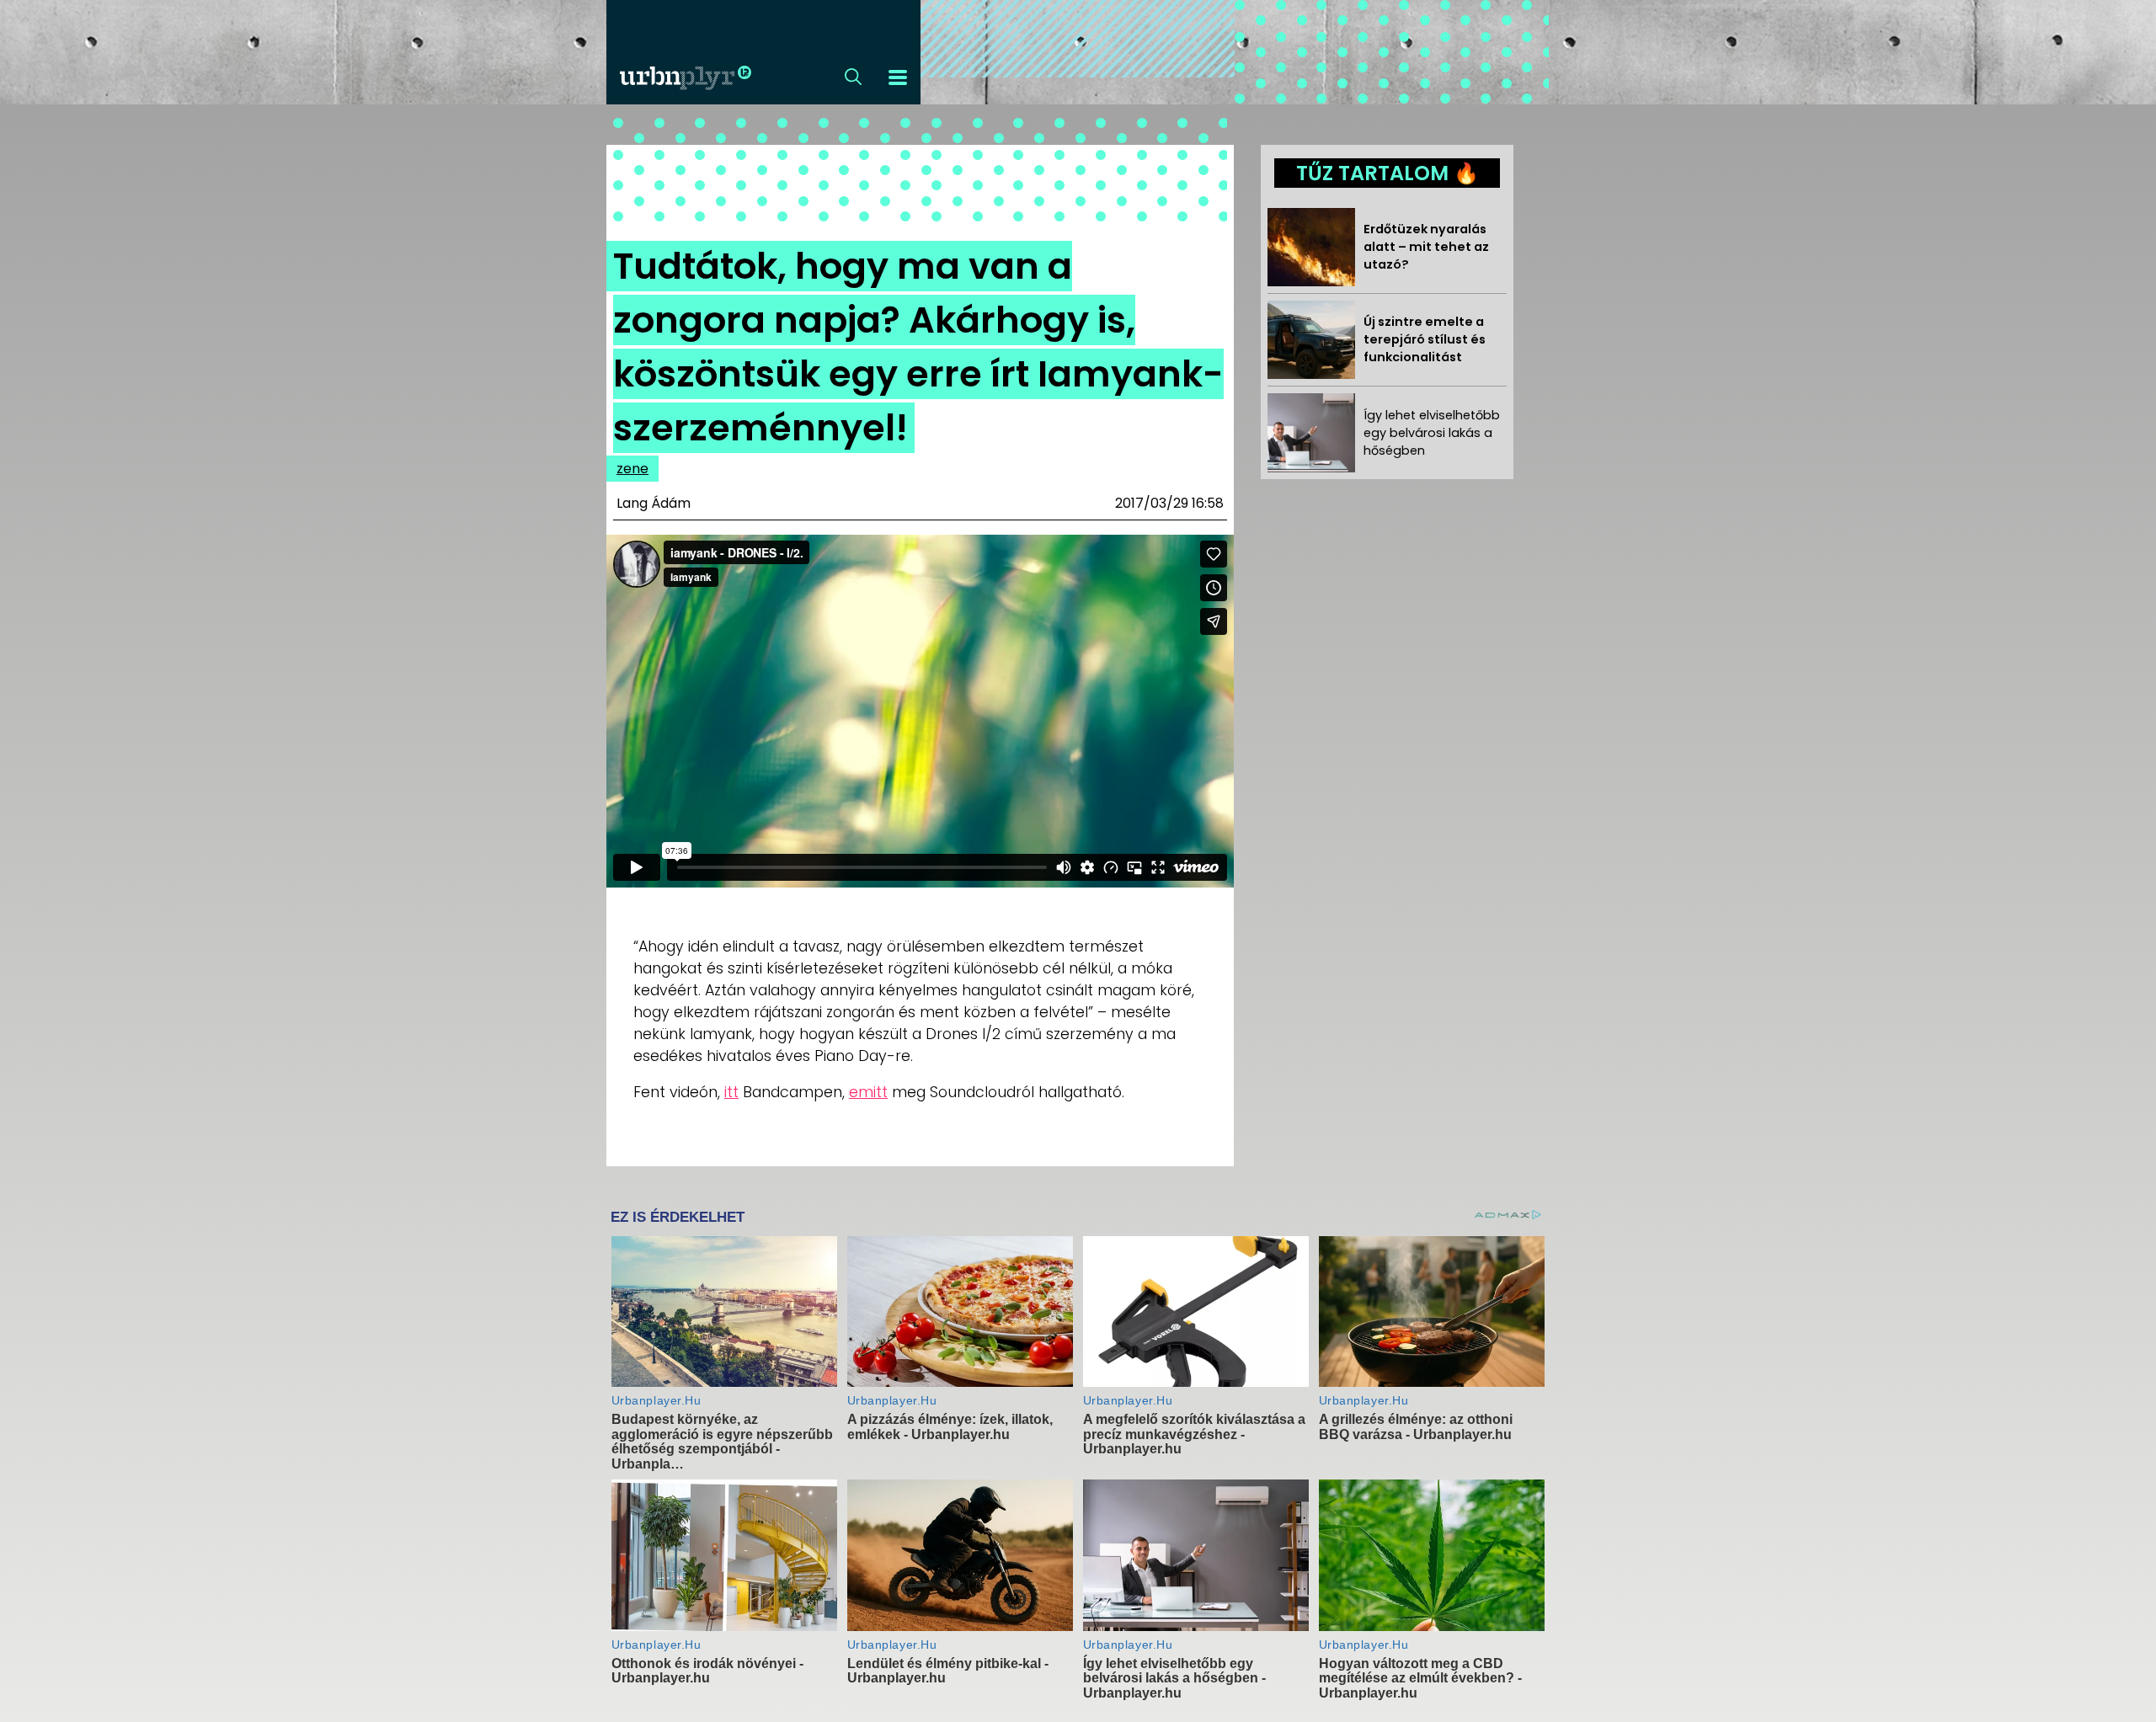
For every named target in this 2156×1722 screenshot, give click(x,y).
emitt (868, 1092)
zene (632, 469)
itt (731, 1092)
